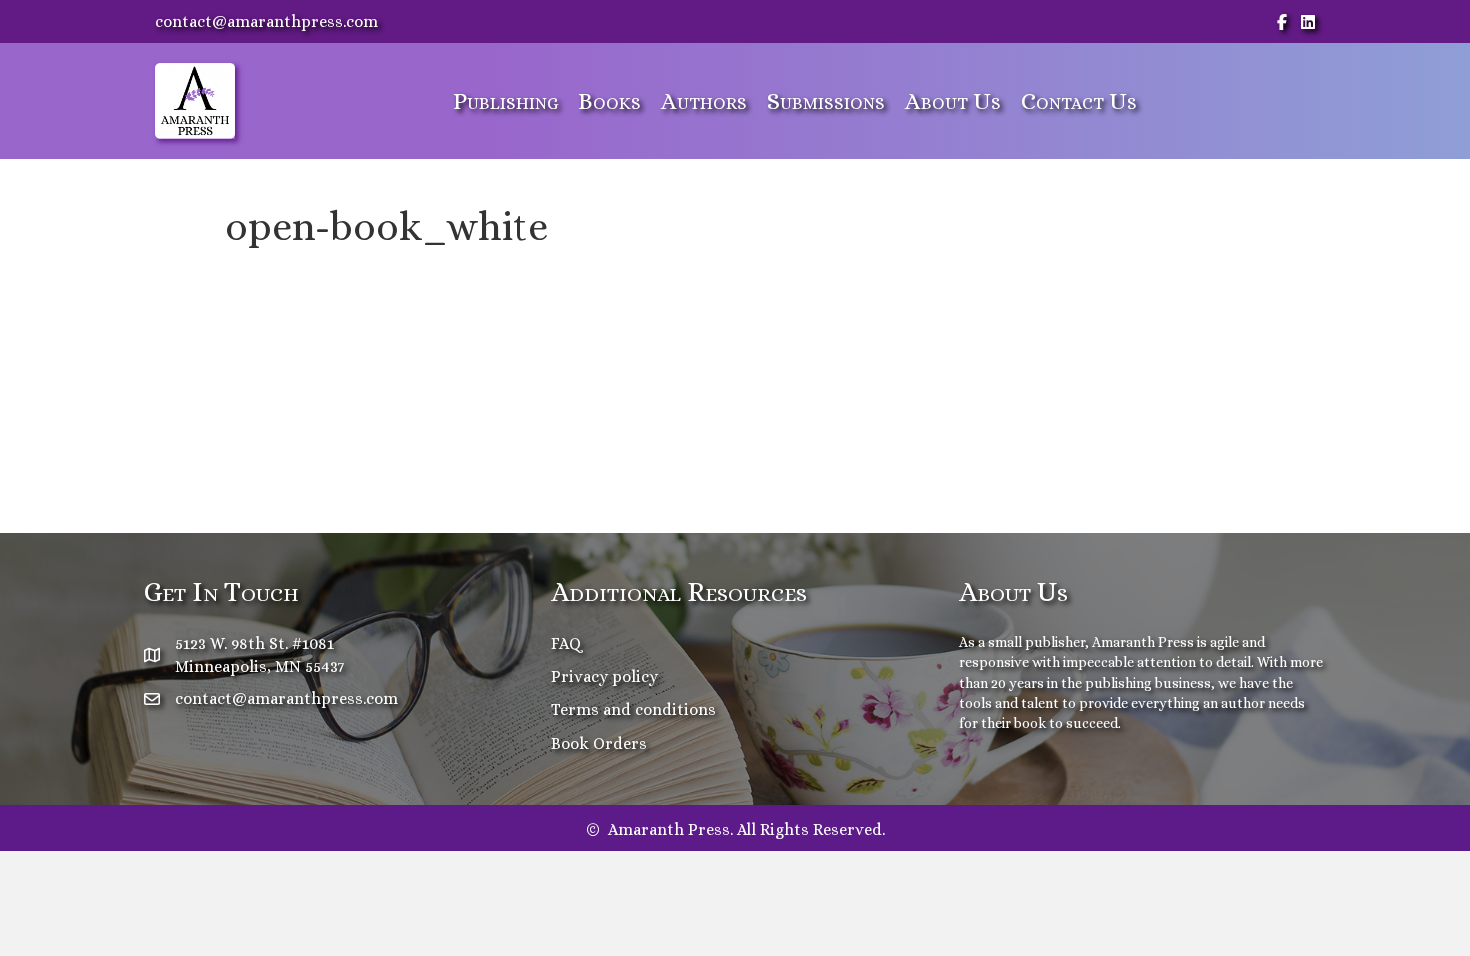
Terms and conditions (633, 709)
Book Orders (599, 743)
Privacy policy (604, 676)
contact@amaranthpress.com (266, 21)
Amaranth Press (1143, 642)
